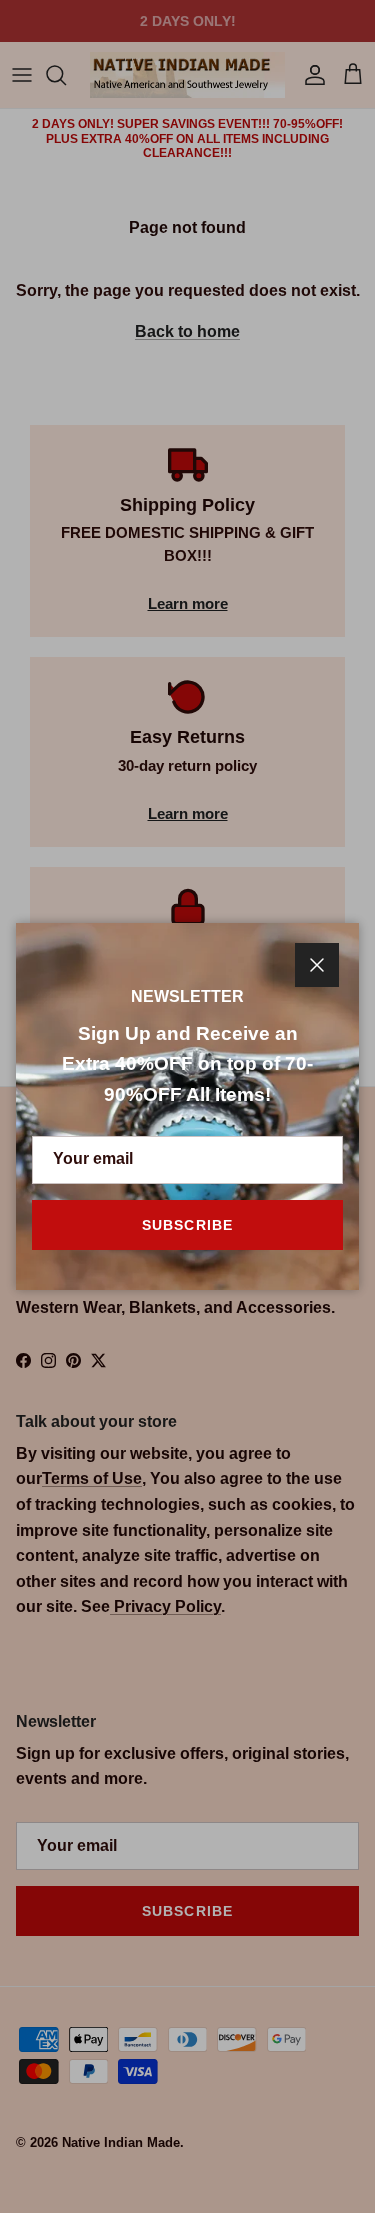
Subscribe (187, 1225)
